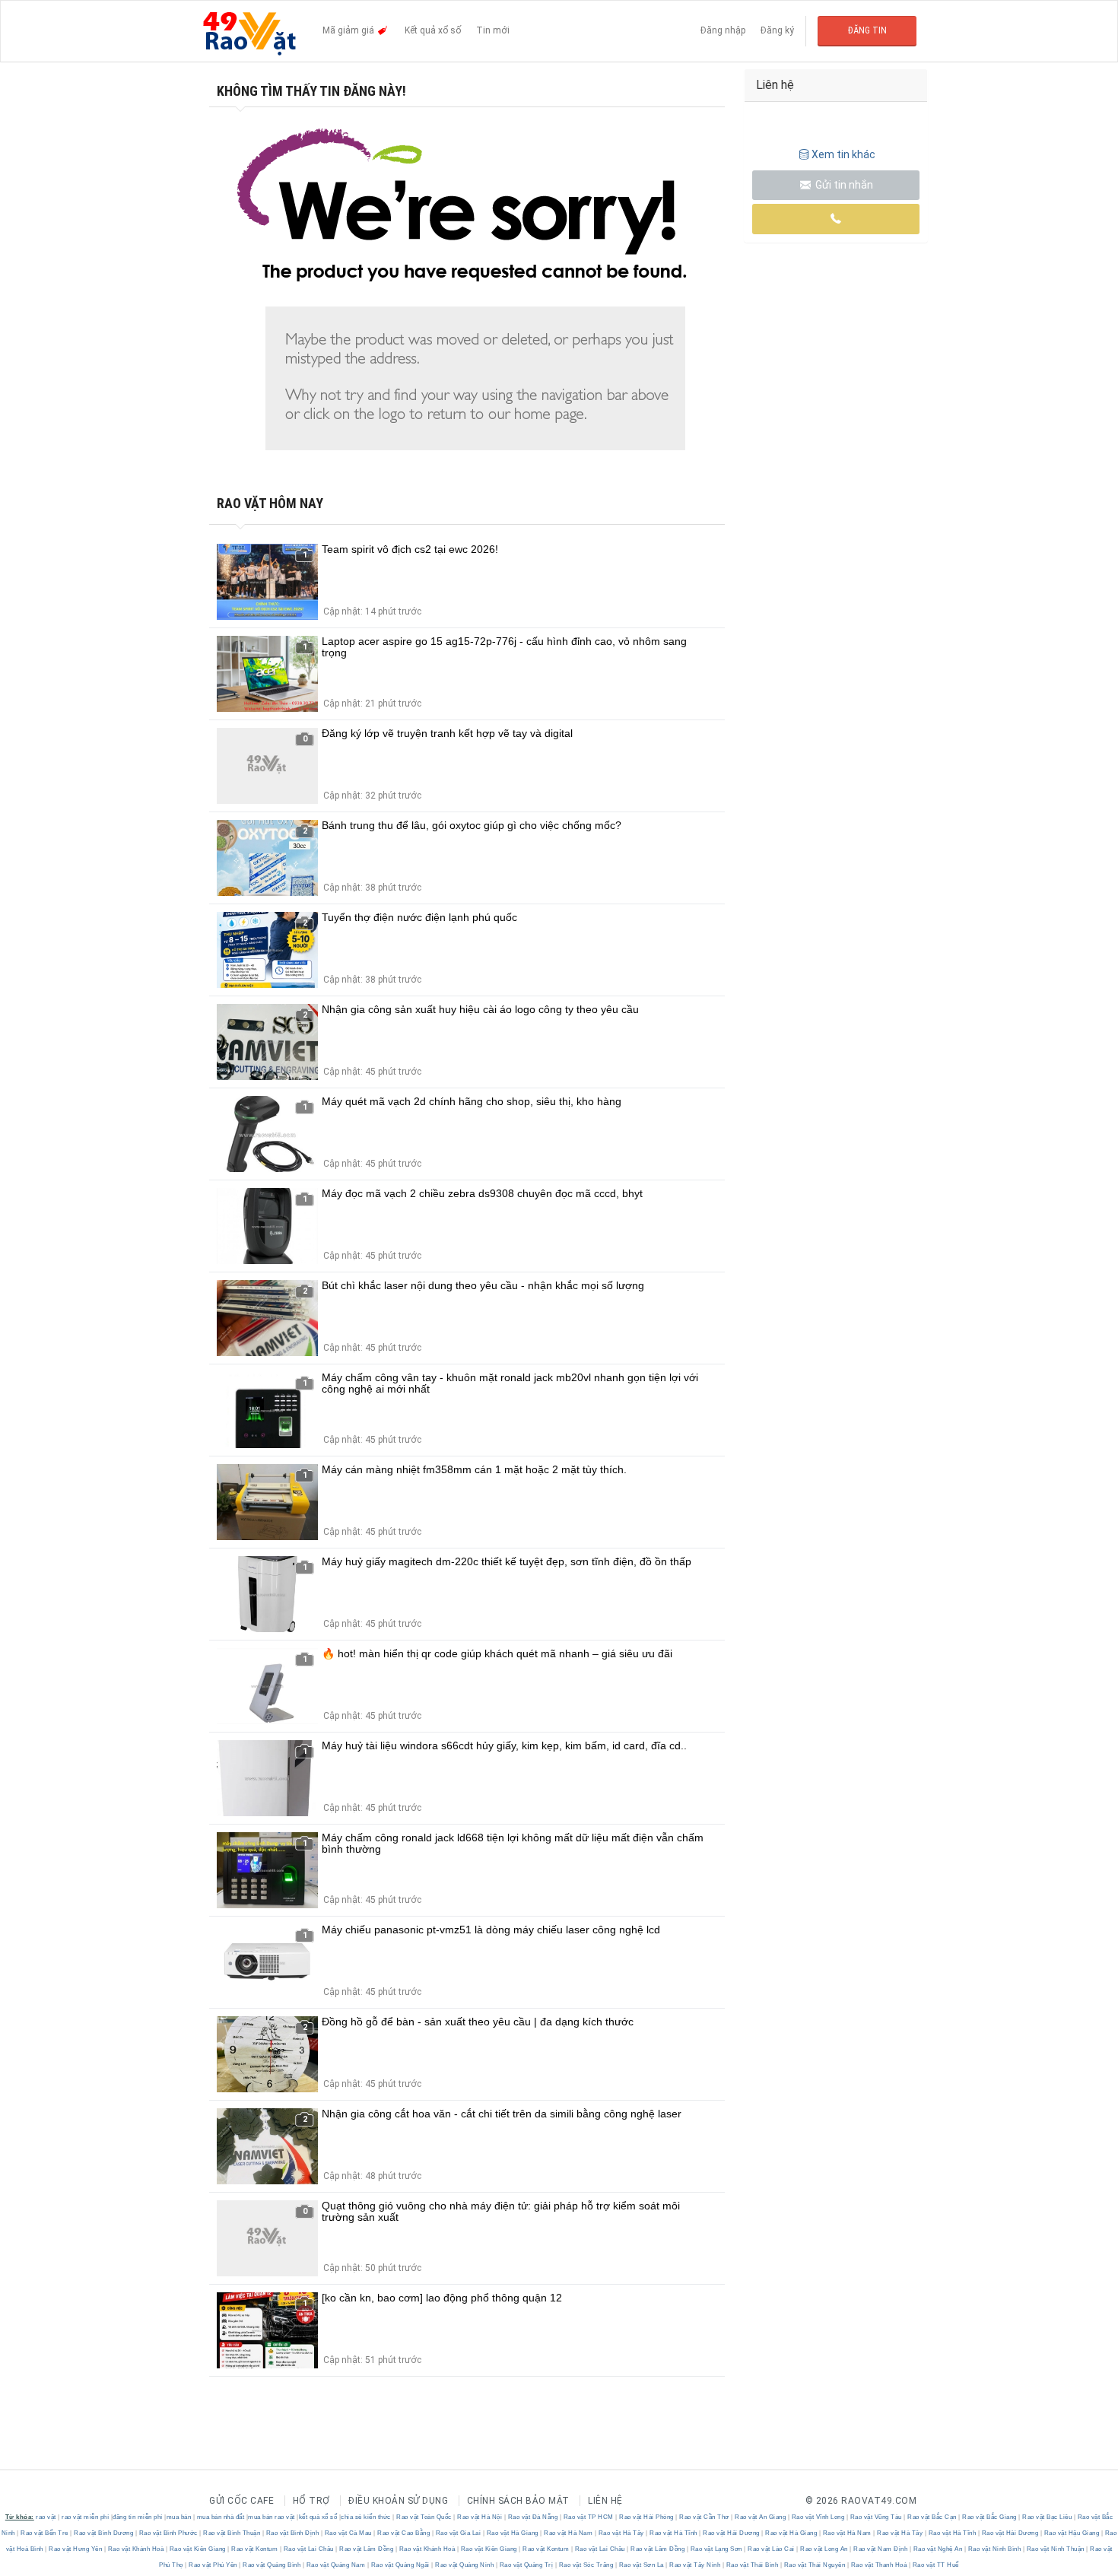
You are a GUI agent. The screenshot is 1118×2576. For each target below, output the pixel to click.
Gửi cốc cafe (241, 2501)
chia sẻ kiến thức (366, 2517)
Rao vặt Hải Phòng (647, 2517)
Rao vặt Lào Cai (772, 2549)
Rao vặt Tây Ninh (695, 2565)
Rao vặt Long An (824, 2549)
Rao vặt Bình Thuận (232, 2533)
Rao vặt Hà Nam (569, 2533)
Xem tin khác (843, 154)
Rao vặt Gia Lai (458, 2533)
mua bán (179, 2517)
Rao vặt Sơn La (641, 2565)
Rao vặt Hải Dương (732, 2533)
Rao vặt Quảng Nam (336, 2565)
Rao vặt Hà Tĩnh (674, 2533)
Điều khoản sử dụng (398, 2501)
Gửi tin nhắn (843, 185)
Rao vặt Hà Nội (480, 2517)
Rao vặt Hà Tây (621, 2533)
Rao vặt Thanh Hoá (879, 2565)
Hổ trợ (311, 2501)
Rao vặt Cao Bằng (404, 2533)
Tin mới (493, 30)
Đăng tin (867, 30)
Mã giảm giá (349, 30)
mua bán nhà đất (221, 2517)
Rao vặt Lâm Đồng (367, 2549)
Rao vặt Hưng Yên (76, 2549)
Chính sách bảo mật (518, 2501)
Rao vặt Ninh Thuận (1055, 2549)
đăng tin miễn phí (138, 2517)
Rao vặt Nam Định (881, 2549)
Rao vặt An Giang (761, 2517)
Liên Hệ (605, 2501)
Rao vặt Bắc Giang (990, 2517)
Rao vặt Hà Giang (512, 2533)
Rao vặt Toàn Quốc (424, 2517)
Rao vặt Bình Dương (104, 2533)
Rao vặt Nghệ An (938, 2549)
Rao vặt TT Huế (935, 2565)
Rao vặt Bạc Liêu (1047, 2517)
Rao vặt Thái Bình (752, 2565)
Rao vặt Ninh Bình (994, 2549)
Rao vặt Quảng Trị (526, 2565)
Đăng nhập (723, 30)
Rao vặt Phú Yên (213, 2565)
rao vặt (46, 2517)
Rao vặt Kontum (255, 2549)
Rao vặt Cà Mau (348, 2533)
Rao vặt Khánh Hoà (136, 2549)
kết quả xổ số (318, 2517)
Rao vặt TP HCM (588, 2517)
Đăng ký (777, 30)
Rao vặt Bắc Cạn (932, 2517)
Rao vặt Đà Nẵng (533, 2517)
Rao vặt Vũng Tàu (876, 2517)
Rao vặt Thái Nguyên (815, 2565)
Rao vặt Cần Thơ (705, 2517)
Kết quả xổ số (433, 30)
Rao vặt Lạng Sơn (716, 2549)
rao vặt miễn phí (85, 2517)
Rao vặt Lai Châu (308, 2549)
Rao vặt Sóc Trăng (586, 2565)
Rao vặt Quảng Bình (272, 2565)
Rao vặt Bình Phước (168, 2533)
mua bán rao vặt (272, 2517)
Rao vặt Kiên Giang (197, 2549)
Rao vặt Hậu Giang (1072, 2533)
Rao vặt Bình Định (292, 2533)
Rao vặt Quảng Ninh (465, 2565)
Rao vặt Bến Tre (45, 2533)
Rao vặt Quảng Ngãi (400, 2565)
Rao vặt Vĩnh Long (818, 2517)
